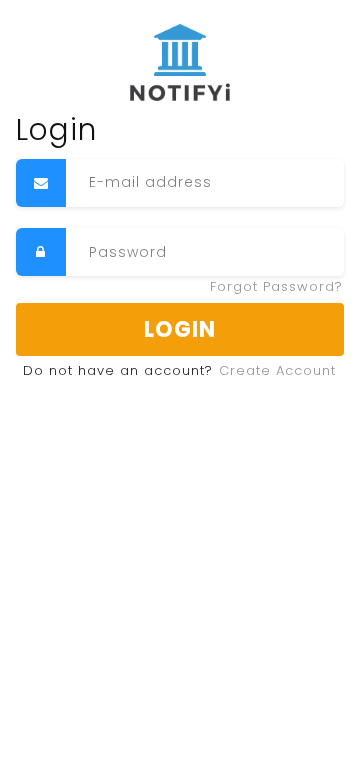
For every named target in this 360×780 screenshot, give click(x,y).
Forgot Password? (276, 286)
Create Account (277, 370)
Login (180, 329)
